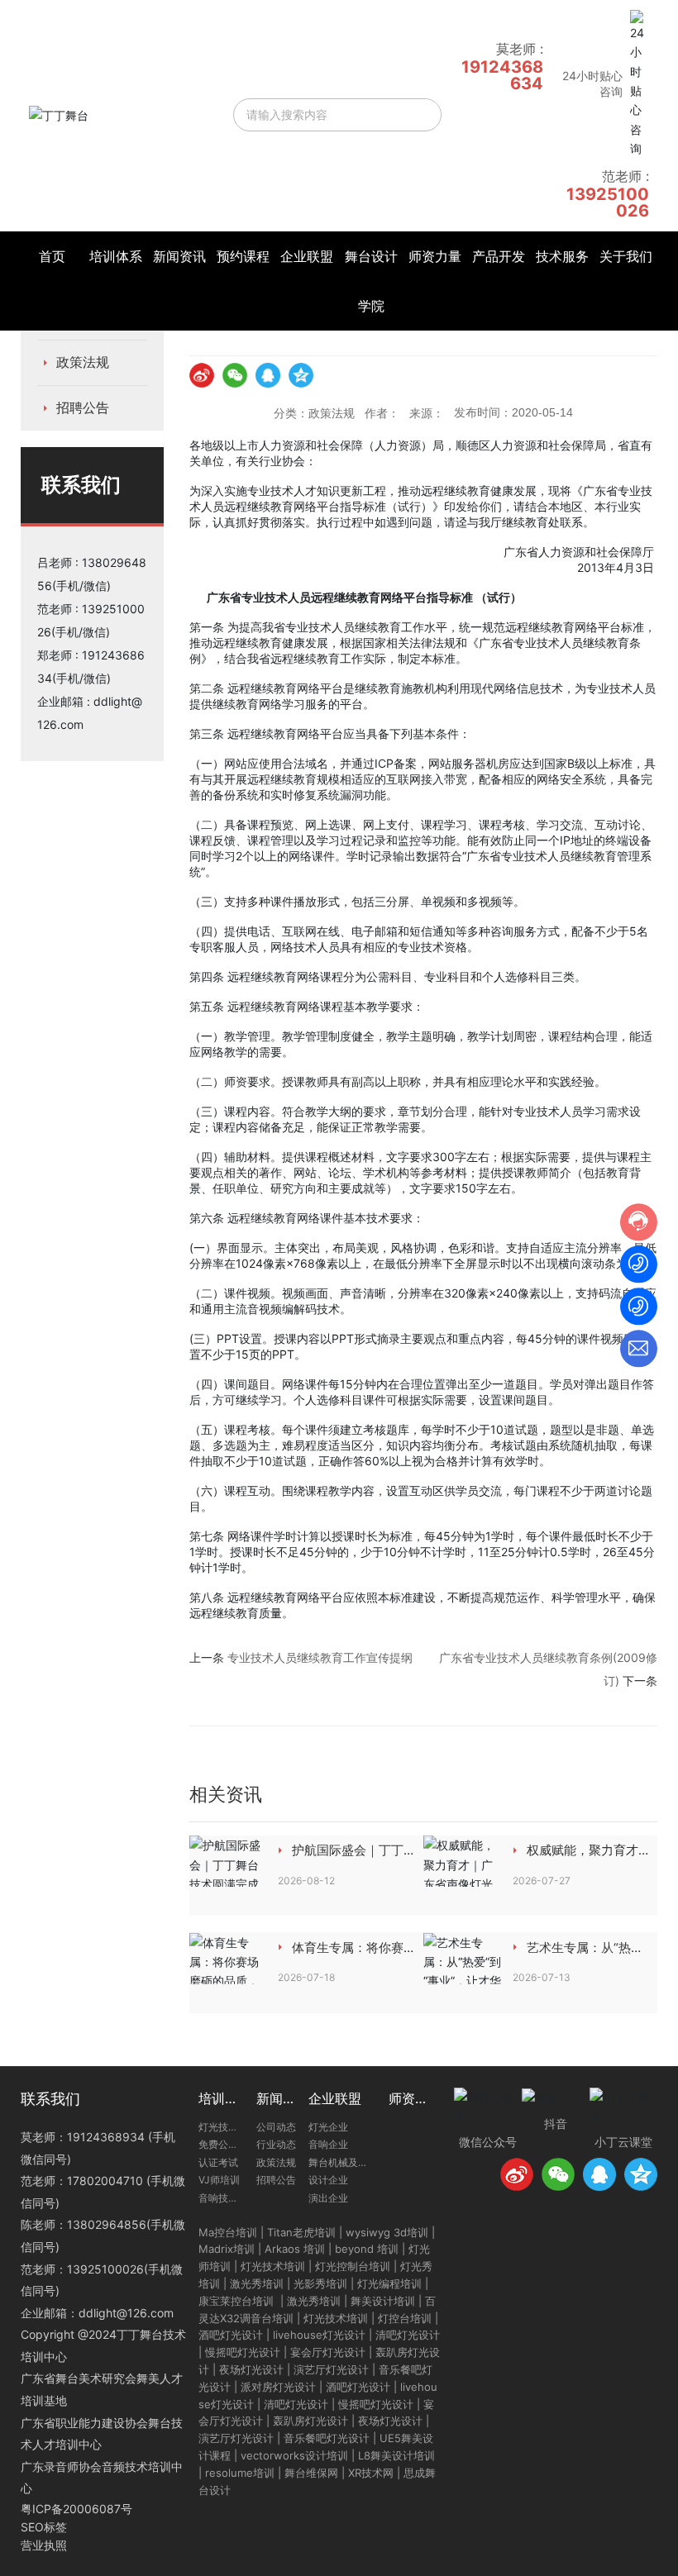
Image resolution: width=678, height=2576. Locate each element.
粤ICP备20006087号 (76, 2509)
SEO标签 (44, 2527)
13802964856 (107, 2224)
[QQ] (268, 375)
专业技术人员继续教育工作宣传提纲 (320, 1657)
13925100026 (608, 202)
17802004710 (105, 2181)
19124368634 (502, 75)
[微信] (235, 375)
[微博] (202, 375)
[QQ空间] (301, 375)
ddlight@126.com (126, 2313)
